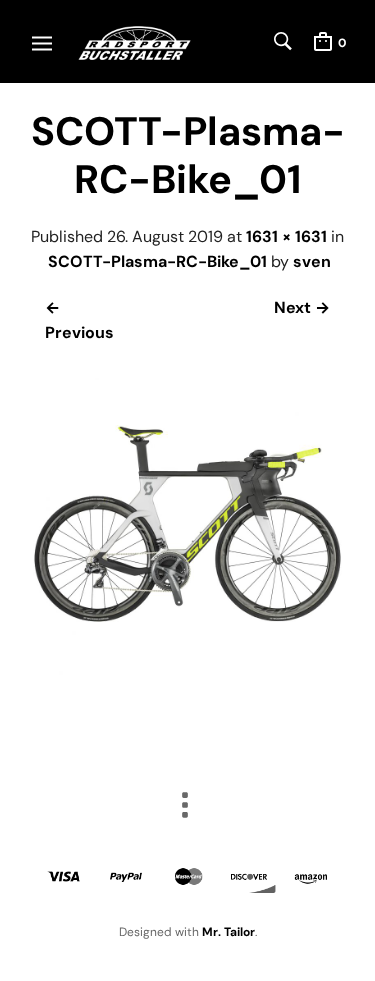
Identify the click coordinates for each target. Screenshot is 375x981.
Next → (302, 307)
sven (312, 261)
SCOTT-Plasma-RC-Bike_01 (157, 261)
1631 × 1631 (286, 236)
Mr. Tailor (228, 932)
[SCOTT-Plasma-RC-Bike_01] (187, 675)
